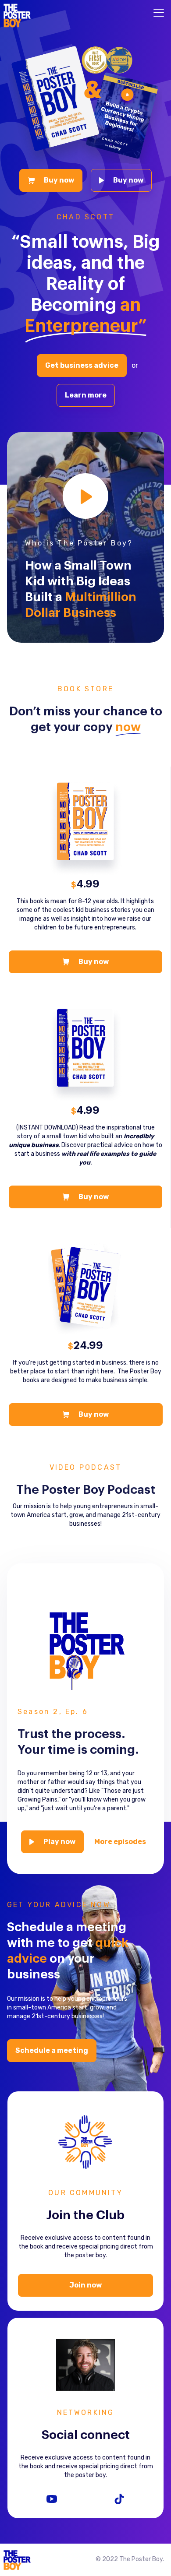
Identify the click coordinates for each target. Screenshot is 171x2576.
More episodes (120, 1842)
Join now (85, 2285)
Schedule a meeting (52, 2050)
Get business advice (82, 365)
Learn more (86, 395)
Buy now (58, 180)
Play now (59, 1842)
